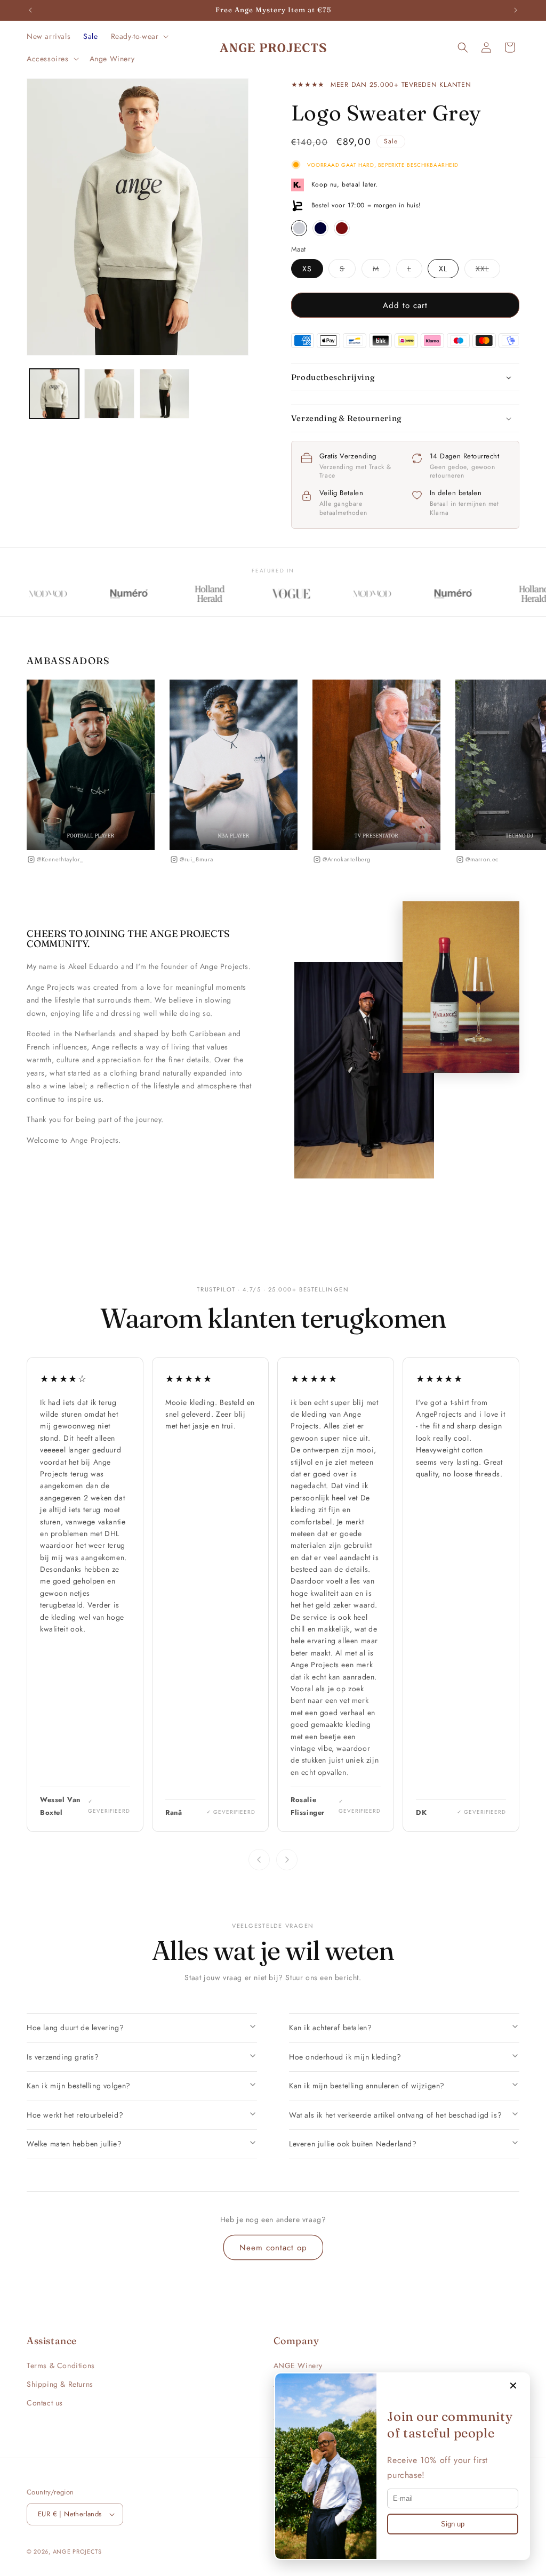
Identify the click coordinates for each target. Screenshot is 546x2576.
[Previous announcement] (30, 10)
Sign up (453, 2524)
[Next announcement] (516, 10)
